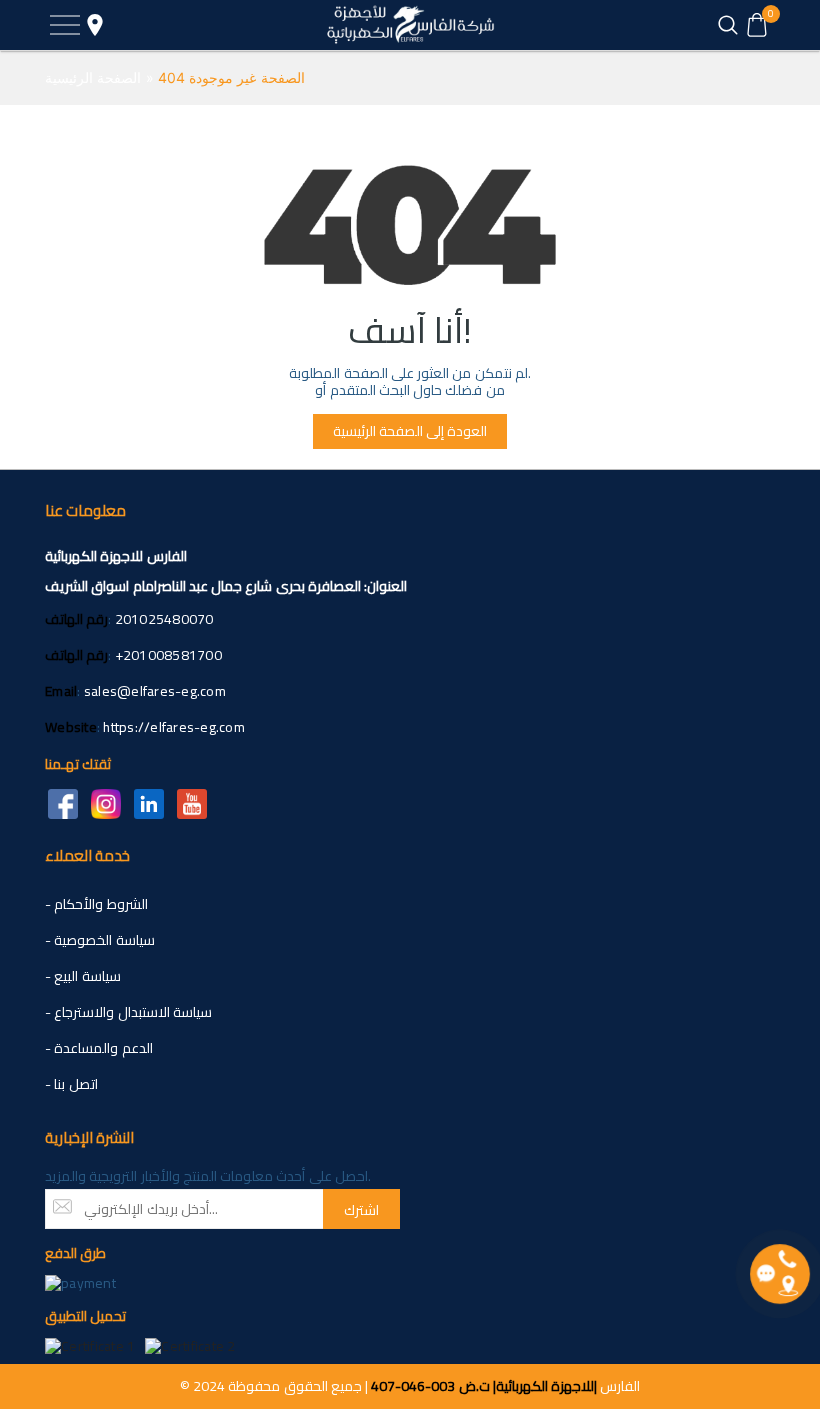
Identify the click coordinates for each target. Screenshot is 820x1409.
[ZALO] (148, 802)
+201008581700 (168, 655)
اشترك (361, 1210)
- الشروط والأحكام (96, 904)
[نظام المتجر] (95, 25)
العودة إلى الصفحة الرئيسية (410, 431)
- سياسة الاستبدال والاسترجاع (128, 1012)
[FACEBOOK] (62, 802)
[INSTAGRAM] (105, 802)
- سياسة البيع (83, 976)
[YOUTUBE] (191, 802)
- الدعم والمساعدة (99, 1048)
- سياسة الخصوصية (100, 940)
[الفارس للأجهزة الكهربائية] (410, 25)
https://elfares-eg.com (174, 727)
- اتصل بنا (71, 1084)
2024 (209, 1386)
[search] (727, 25)
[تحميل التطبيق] (90, 1345)
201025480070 (164, 619)
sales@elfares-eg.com (155, 691)
